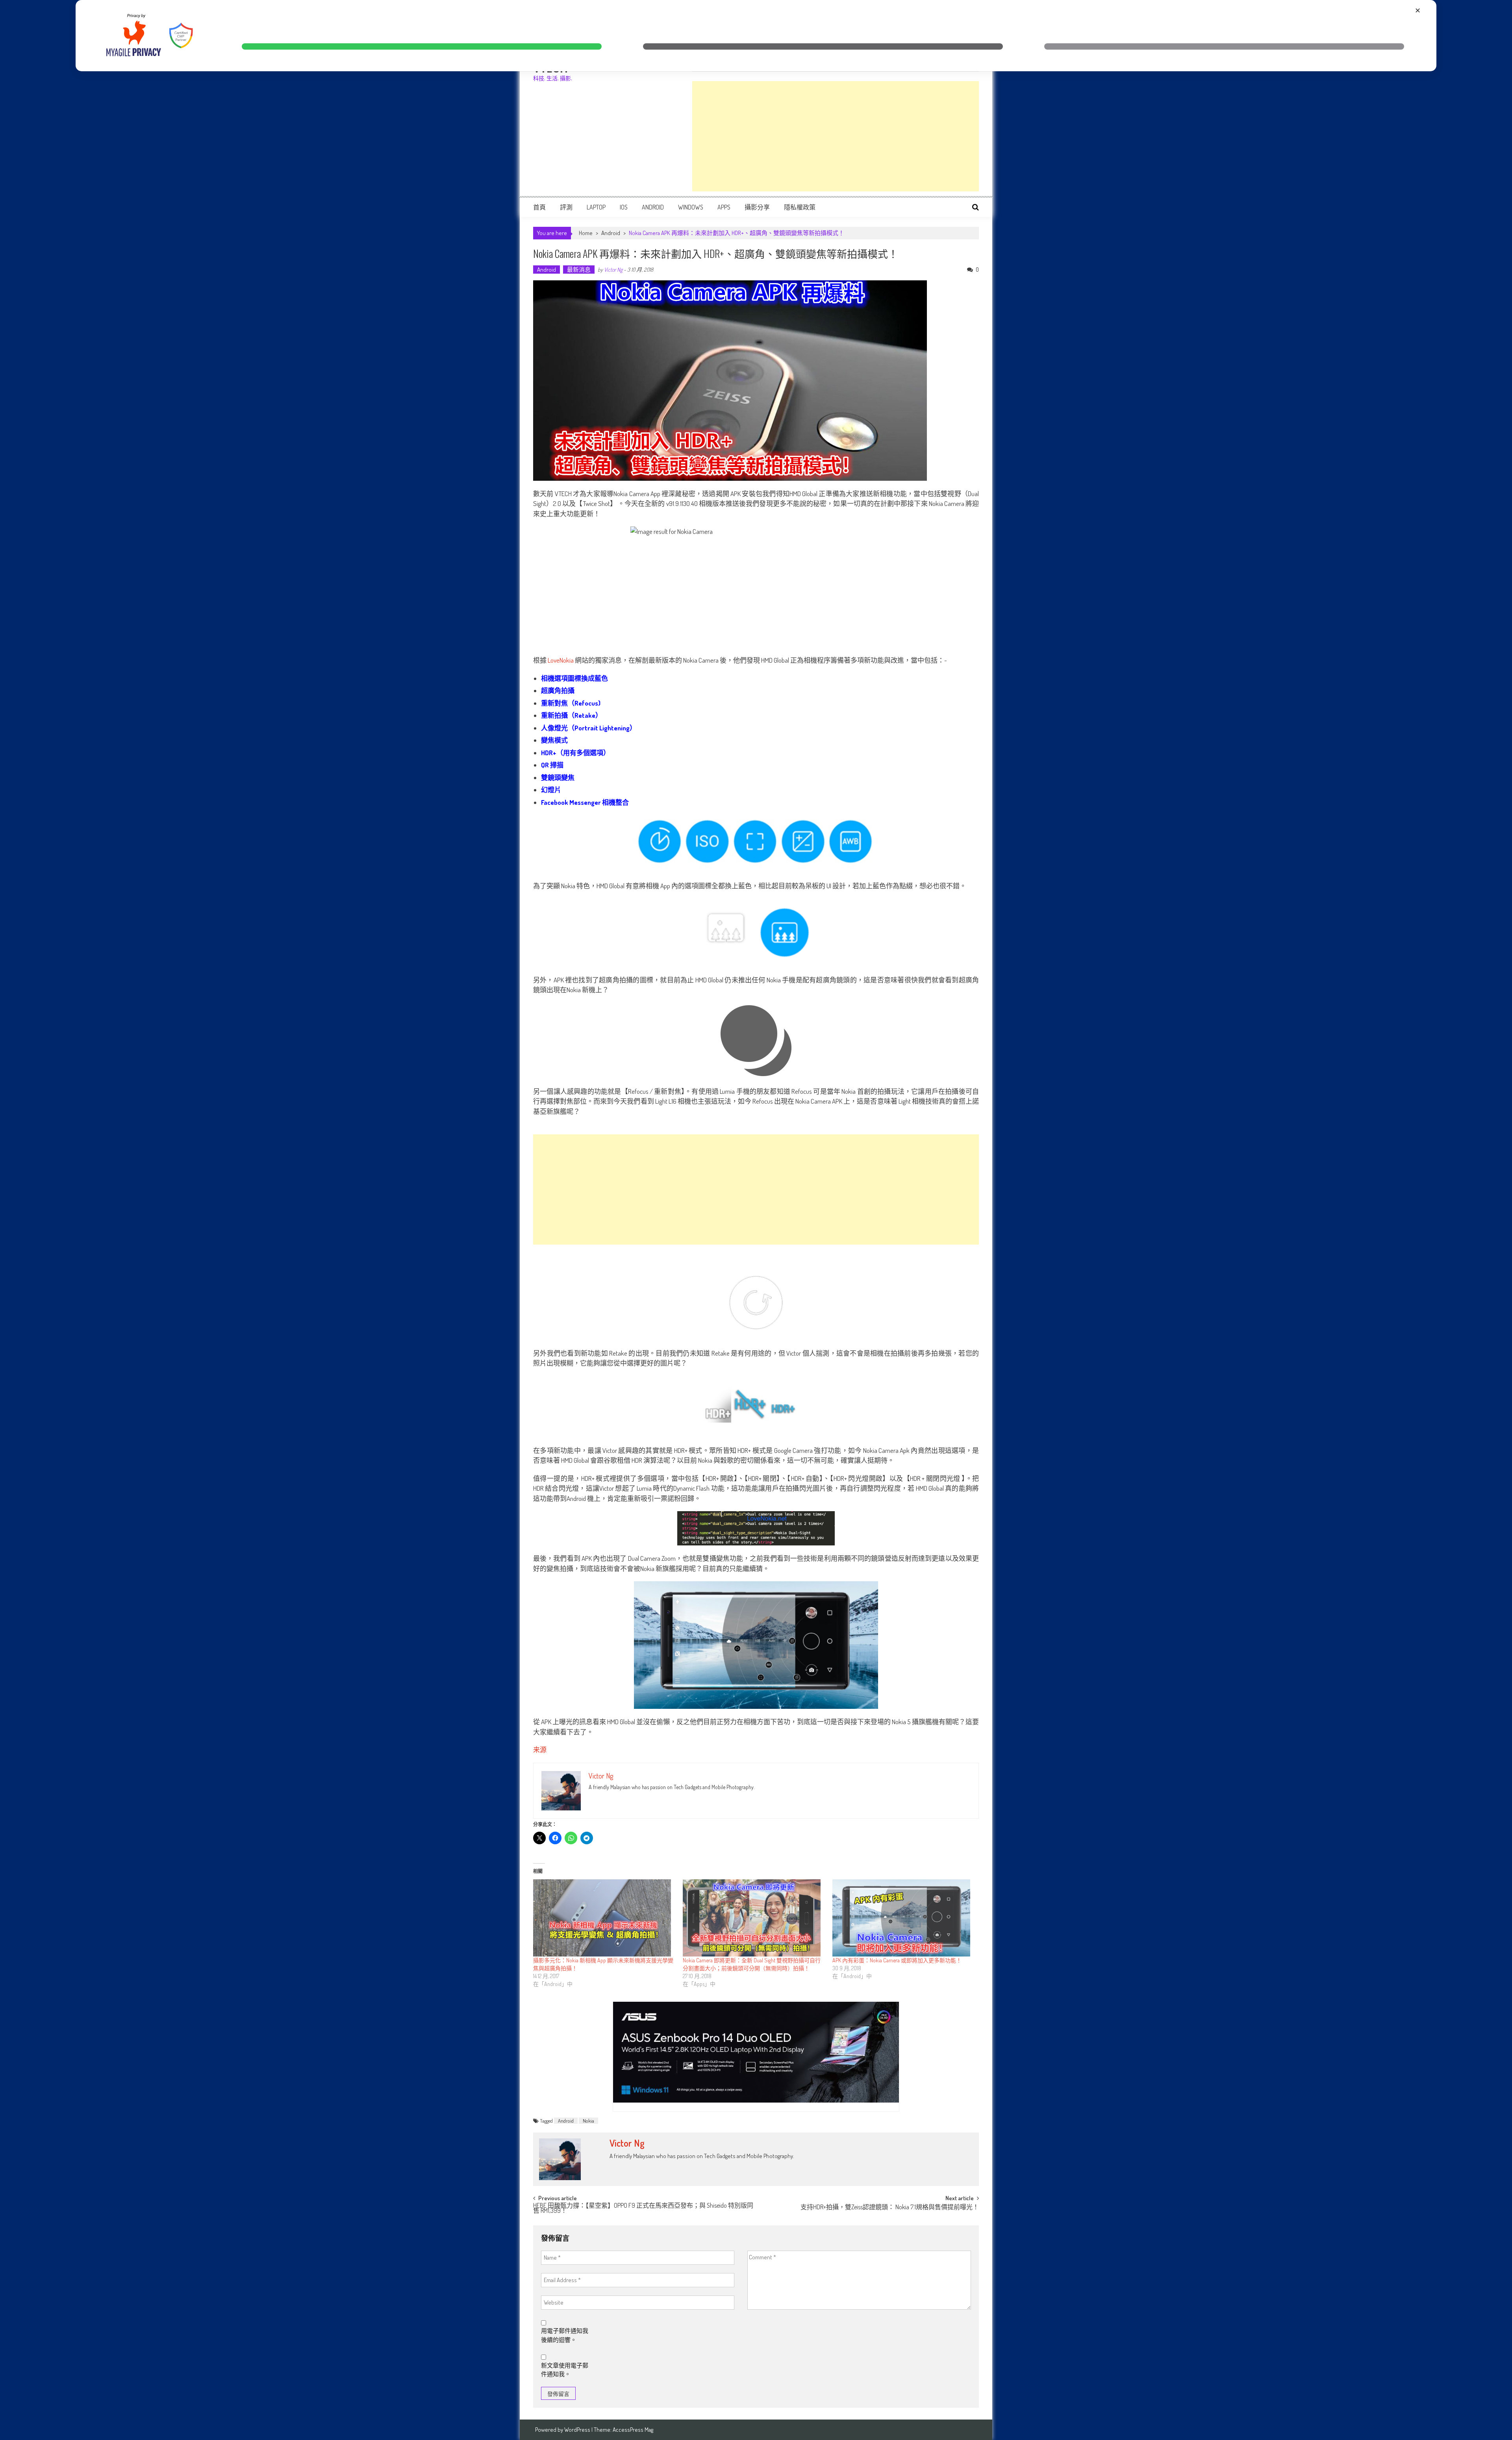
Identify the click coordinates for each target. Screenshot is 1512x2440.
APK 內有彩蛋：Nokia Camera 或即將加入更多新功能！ (897, 1960)
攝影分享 (757, 207)
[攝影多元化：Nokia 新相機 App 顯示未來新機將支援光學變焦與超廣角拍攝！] (604, 1918)
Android (653, 207)
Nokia (588, 2121)
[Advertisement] (836, 136)
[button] (422, 46)
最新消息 (579, 270)
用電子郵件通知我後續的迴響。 (565, 2335)
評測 (566, 207)
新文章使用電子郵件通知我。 (565, 2370)
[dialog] (756, 36)
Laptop (596, 207)
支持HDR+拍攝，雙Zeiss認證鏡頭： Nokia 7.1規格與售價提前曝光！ (890, 2208)
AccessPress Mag (633, 2430)
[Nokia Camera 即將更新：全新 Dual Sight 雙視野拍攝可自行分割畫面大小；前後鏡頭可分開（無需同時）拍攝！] (754, 1918)
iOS (624, 207)
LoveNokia (561, 660)
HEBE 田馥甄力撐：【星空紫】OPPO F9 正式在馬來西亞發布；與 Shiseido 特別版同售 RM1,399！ (643, 2209)
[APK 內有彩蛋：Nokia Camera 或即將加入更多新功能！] (903, 1918)
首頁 (539, 207)
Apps (724, 207)
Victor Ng (613, 270)
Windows (691, 207)
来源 (540, 1750)
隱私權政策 (800, 207)
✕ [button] (1418, 10)
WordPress (578, 2430)
